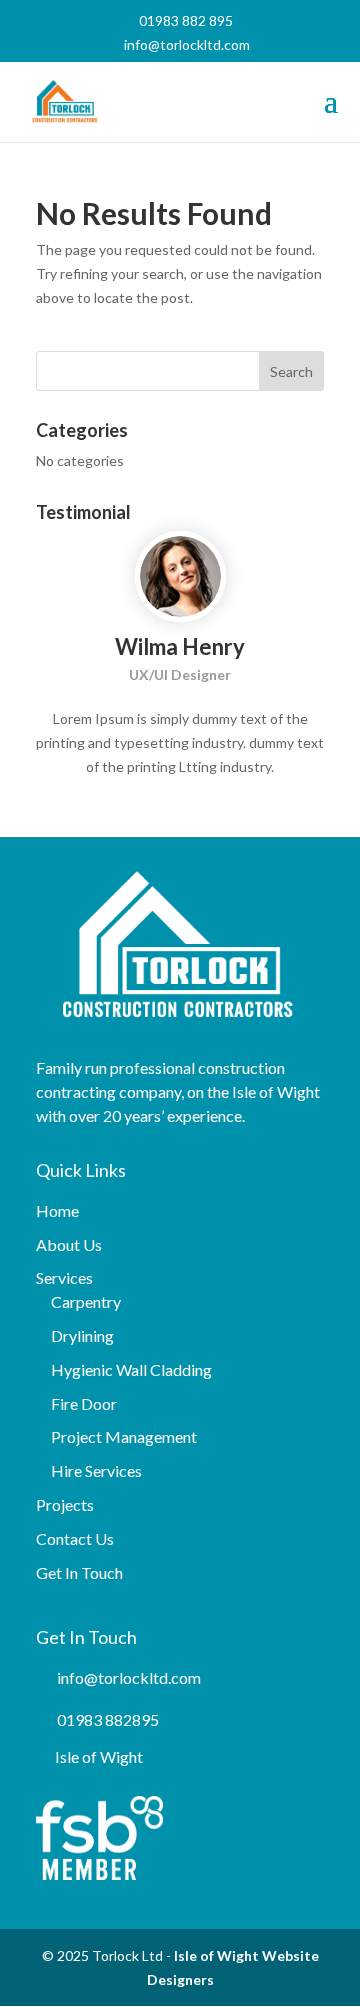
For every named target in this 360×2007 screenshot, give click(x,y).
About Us (69, 1244)
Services (64, 1277)
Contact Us (75, 1538)
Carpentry (86, 1301)
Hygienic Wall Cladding (131, 1369)
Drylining (82, 1335)
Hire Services (96, 1470)
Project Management (124, 1436)
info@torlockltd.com (129, 1677)
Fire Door (84, 1403)
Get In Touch (79, 1572)
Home (57, 1210)
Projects (65, 1504)
